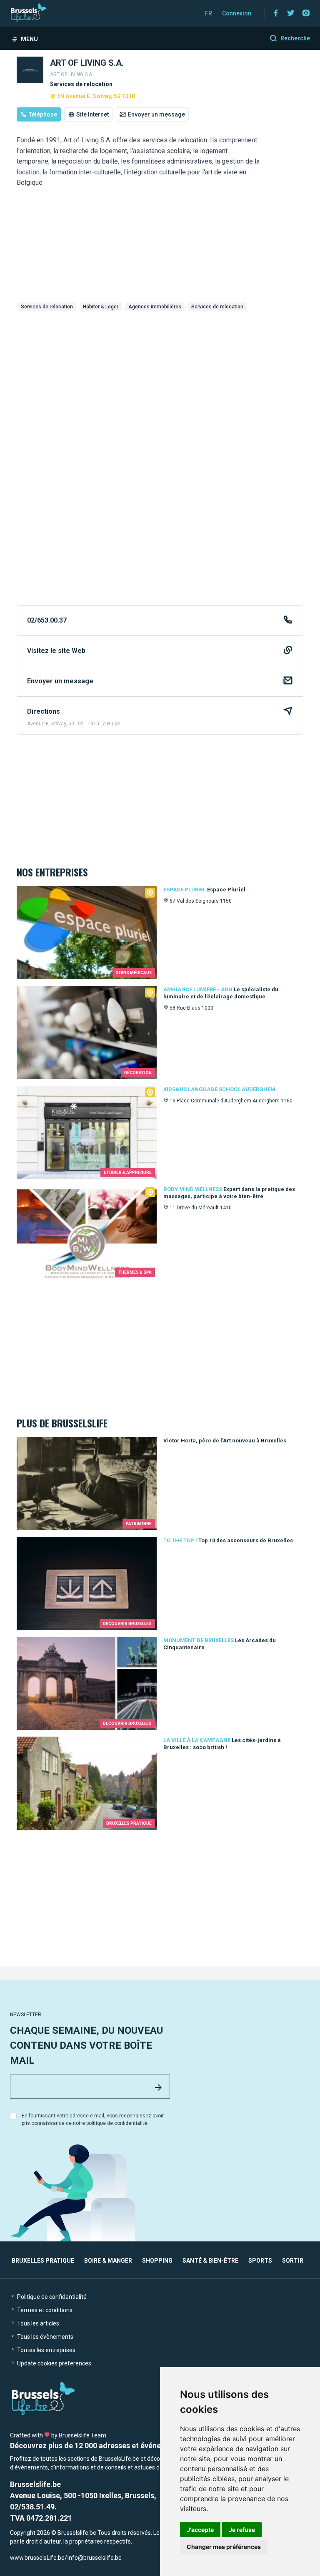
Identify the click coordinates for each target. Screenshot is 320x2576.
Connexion (237, 13)
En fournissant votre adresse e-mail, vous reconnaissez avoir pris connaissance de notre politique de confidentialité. (93, 2119)
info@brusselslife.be (95, 2558)
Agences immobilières (155, 307)
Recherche (295, 38)
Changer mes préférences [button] (224, 2547)
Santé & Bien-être (210, 2261)
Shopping (157, 2261)
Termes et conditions (44, 2310)
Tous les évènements (45, 2337)
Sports (260, 2261)
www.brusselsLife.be (37, 2558)
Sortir (293, 2261)
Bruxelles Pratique (43, 2261)
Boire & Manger (108, 2261)
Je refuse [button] (242, 2530)
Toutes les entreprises (46, 2350)
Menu (29, 39)
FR (209, 13)
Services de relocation (47, 307)
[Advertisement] (160, 377)
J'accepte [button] (200, 2530)
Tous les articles (37, 2323)
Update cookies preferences (54, 2363)
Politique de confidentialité (51, 2297)
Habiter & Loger (101, 307)
